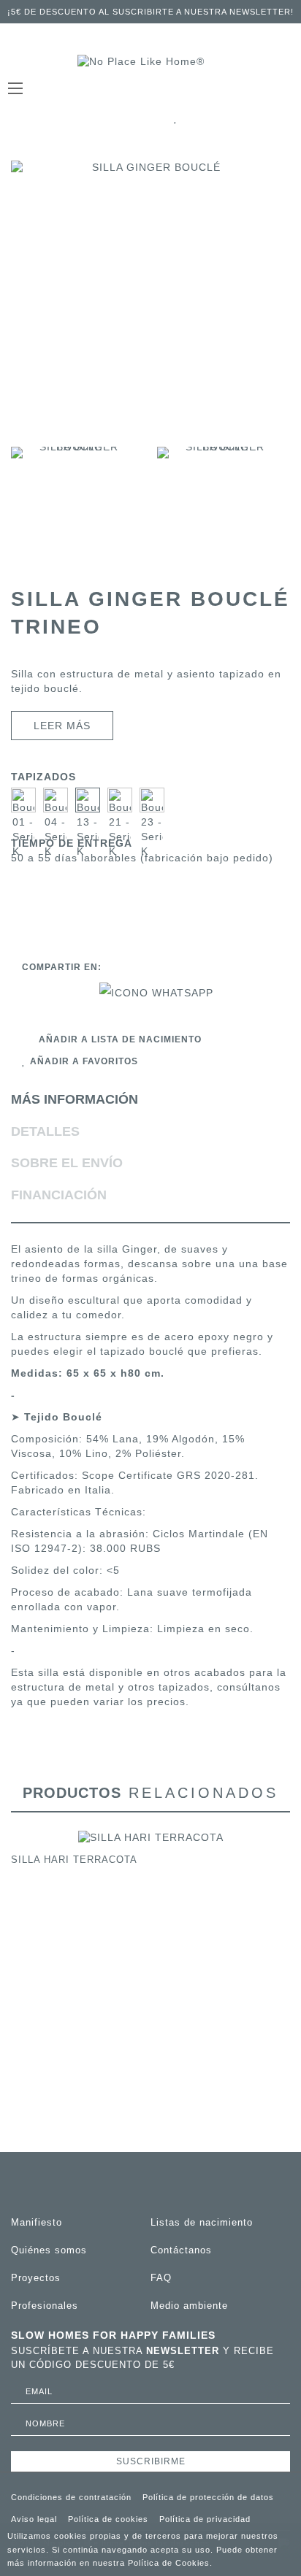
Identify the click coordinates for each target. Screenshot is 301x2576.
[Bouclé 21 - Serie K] (120, 800)
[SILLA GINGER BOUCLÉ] (73, 509)
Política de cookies (108, 2519)
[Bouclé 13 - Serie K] (88, 800)
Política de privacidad (205, 2519)
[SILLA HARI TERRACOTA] (151, 1837)
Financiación (59, 1195)
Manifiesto (37, 2222)
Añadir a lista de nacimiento (120, 1039)
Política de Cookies (169, 2563)
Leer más (62, 726)
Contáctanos (181, 2250)
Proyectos (36, 2278)
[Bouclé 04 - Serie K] (56, 800)
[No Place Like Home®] (150, 62)
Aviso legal (34, 2519)
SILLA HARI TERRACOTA (74, 1860)
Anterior (19, 509)
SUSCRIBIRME (151, 2461)
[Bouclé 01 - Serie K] (23, 800)
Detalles (45, 1131)
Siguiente (282, 509)
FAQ (161, 2278)
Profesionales (45, 2306)
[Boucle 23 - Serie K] (152, 800)
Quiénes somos (49, 2250)
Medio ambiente (189, 2306)
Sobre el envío (67, 1163)
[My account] (260, 118)
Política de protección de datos (208, 2497)
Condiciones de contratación (71, 2497)
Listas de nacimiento (202, 2222)
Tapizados (45, 777)
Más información (75, 1099)
